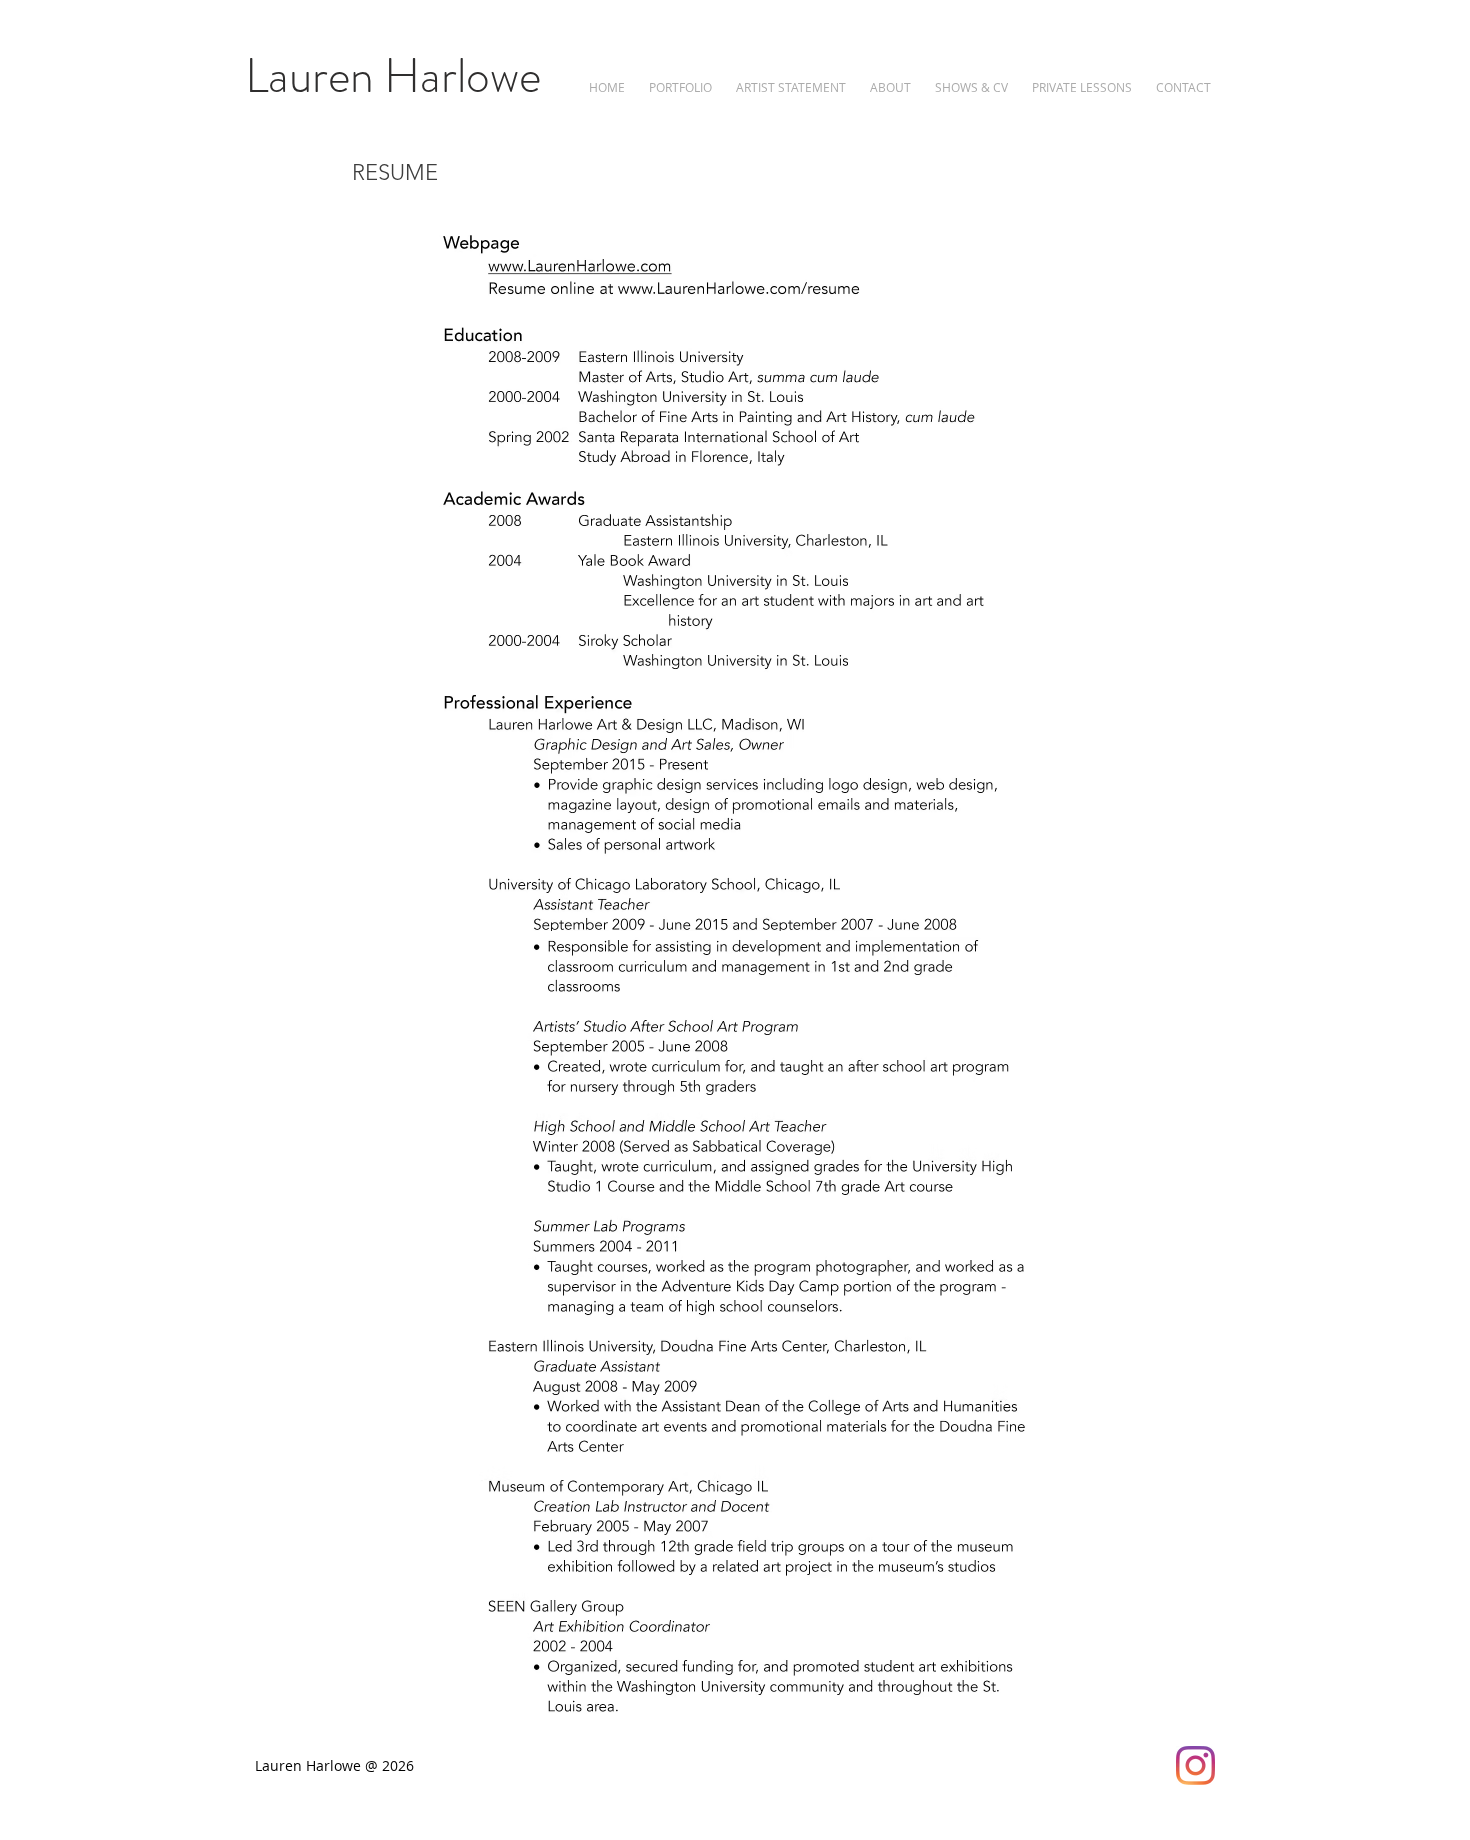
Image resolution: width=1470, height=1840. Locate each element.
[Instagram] (1195, 1765)
